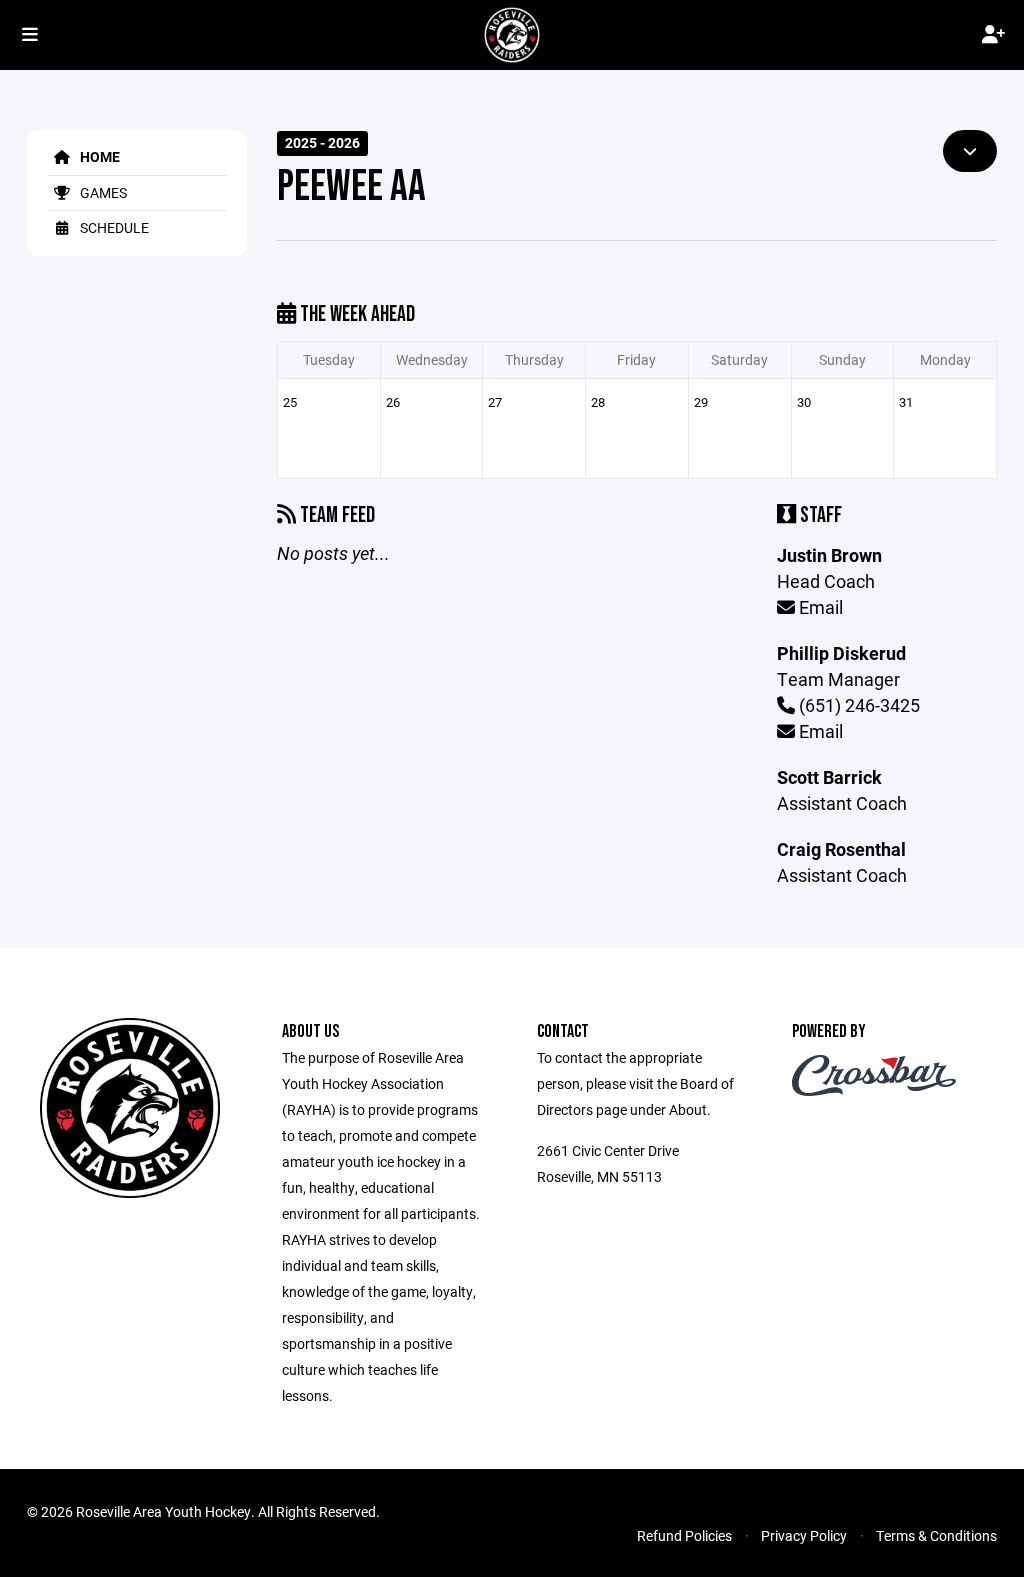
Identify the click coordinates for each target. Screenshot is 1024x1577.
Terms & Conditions (936, 1535)
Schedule (113, 227)
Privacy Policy (804, 1535)
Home (98, 156)
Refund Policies (684, 1535)
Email (819, 607)
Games (102, 192)
